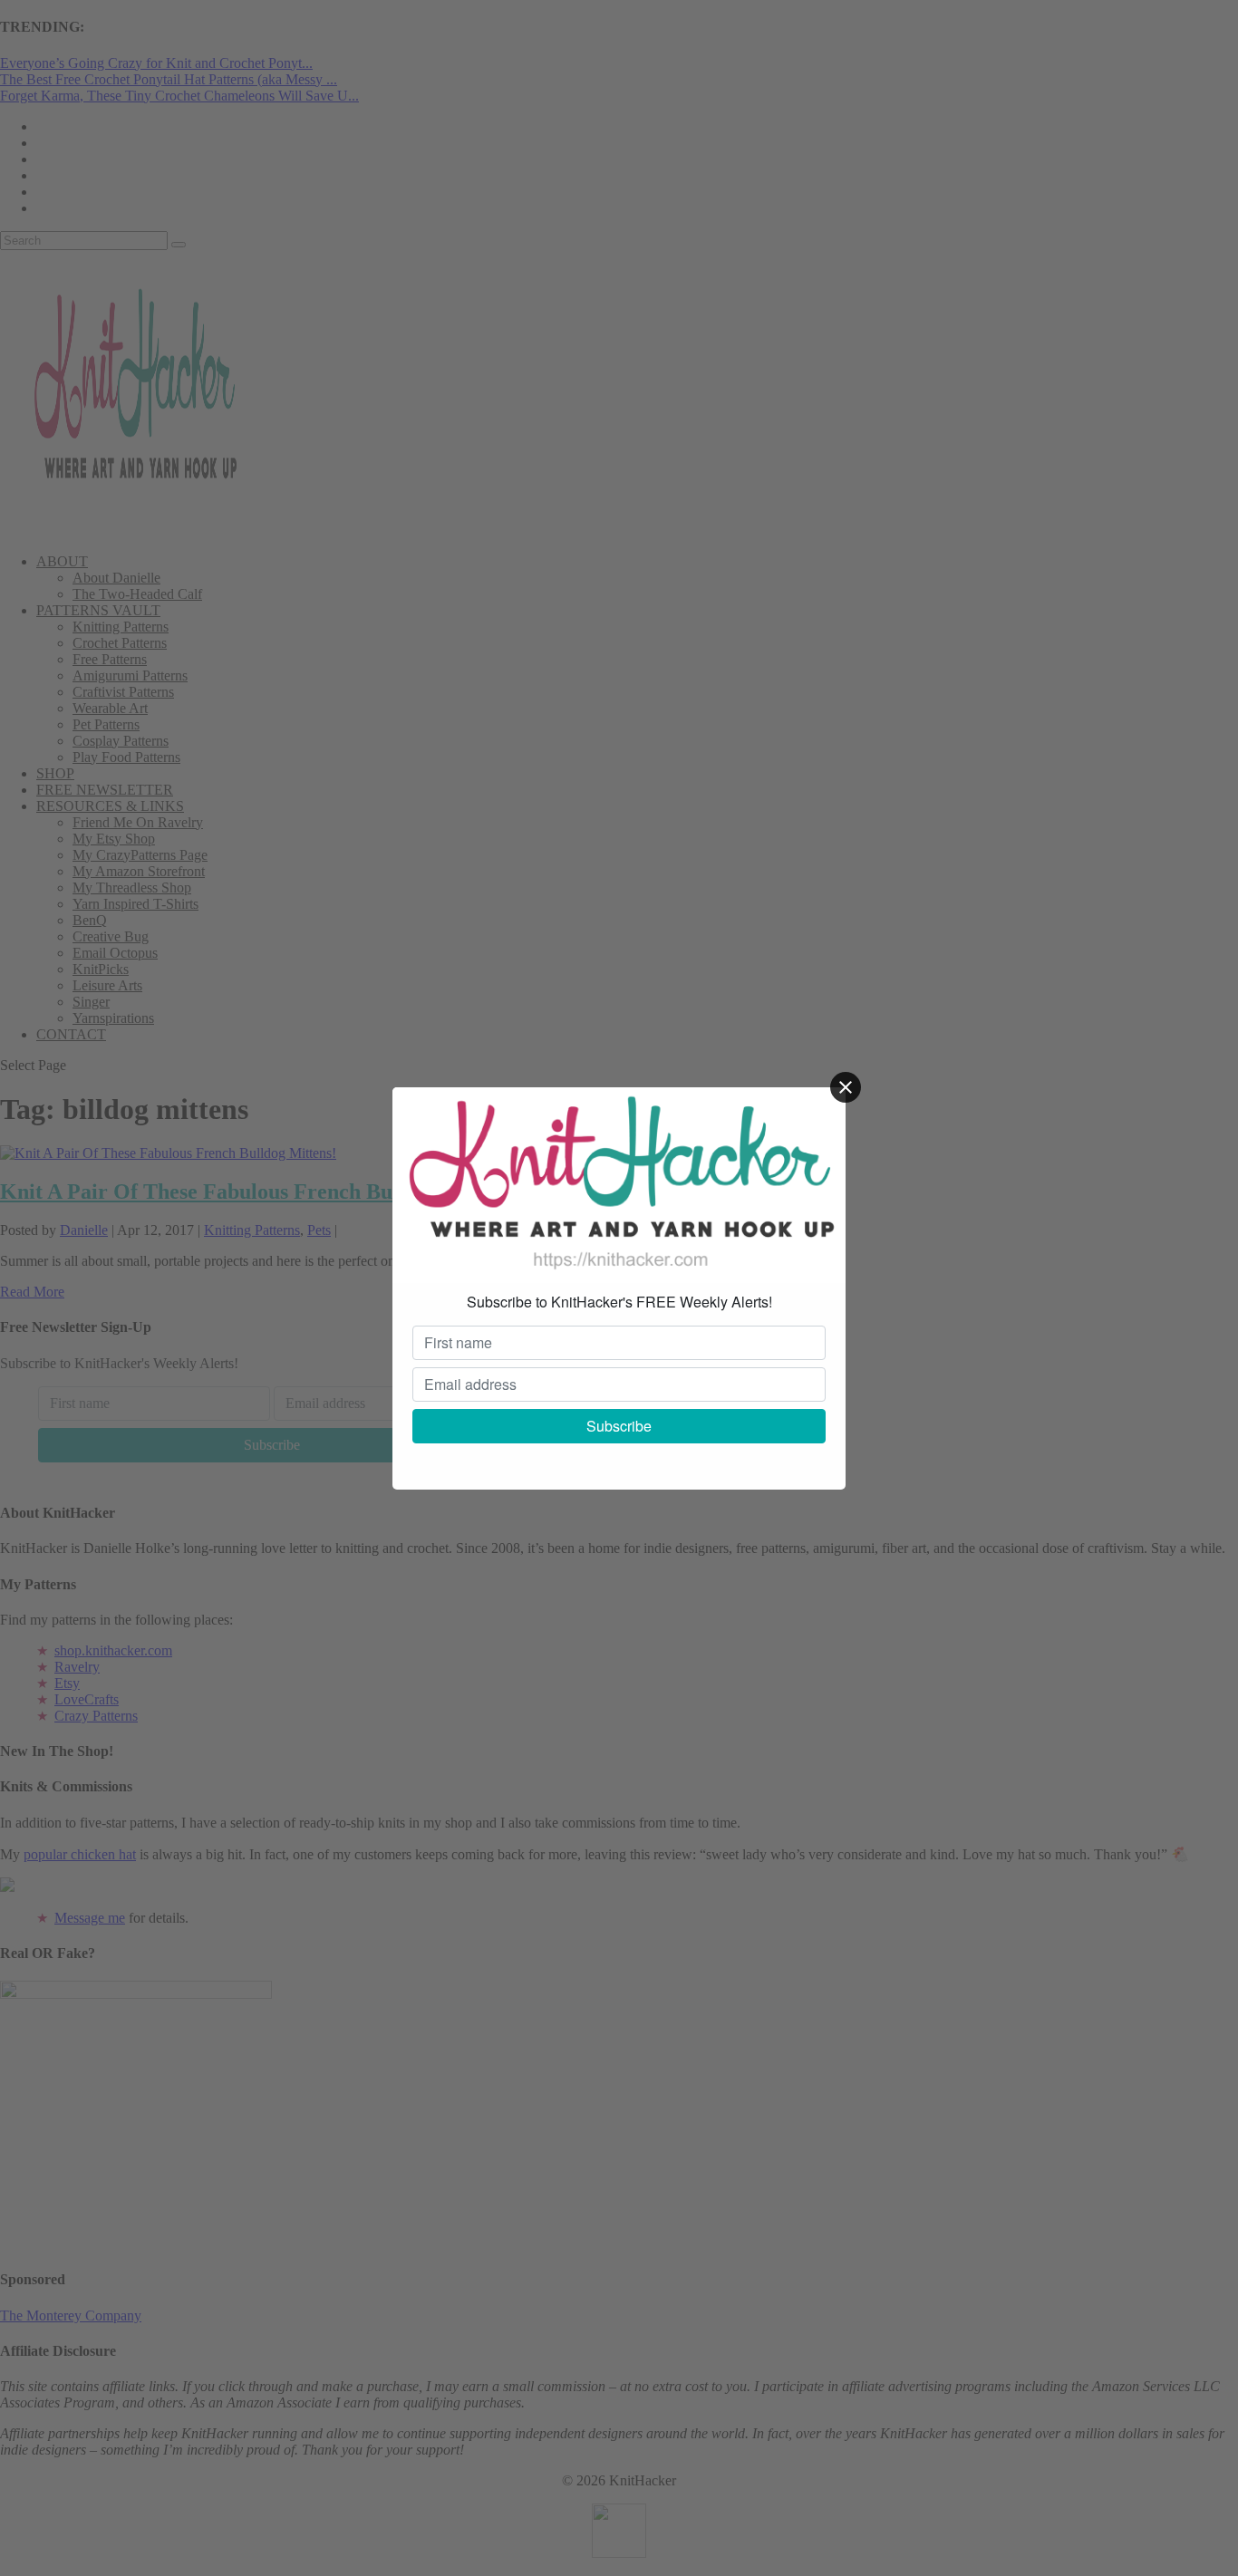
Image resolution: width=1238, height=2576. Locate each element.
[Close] (846, 1087)
